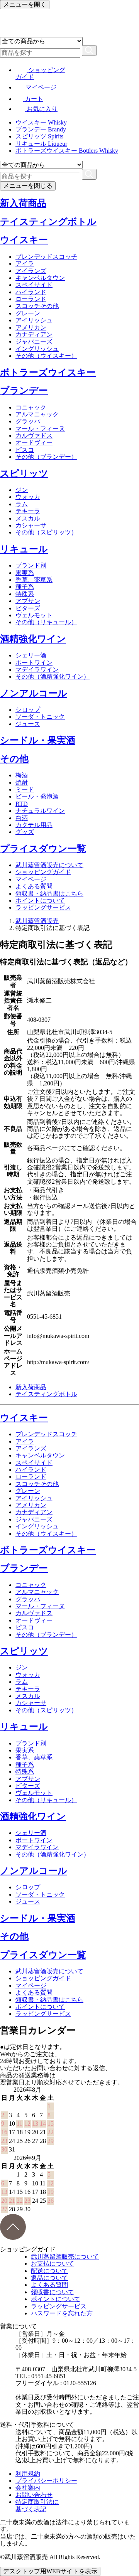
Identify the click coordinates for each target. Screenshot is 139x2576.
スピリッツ (24, 473)
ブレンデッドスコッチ (46, 257)
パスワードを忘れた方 (62, 2313)
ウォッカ (28, 497)
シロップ (28, 710)
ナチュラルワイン (40, 811)
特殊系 (25, 594)
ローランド (31, 299)
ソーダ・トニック (40, 717)
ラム (22, 504)
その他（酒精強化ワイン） (53, 676)
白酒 (22, 818)
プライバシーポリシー (46, 2481)
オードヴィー (34, 442)
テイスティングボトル (48, 222)
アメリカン (31, 328)
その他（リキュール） (46, 622)
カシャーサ (31, 525)
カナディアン (34, 334)
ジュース (28, 724)
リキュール (24, 549)
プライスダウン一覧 (43, 849)
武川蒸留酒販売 (37, 921)
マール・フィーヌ (40, 429)
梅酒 (22, 775)
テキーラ (28, 511)
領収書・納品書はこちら (49, 894)
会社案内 (28, 2488)
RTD (22, 804)
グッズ (25, 832)
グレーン (28, 313)
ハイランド (31, 292)
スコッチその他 (37, 306)
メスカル (28, 518)
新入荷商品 (23, 203)
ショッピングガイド (43, 872)
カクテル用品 (34, 825)
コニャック (31, 407)
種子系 (25, 587)
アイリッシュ (34, 320)
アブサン (28, 601)
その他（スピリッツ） (46, 532)
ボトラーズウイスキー (48, 372)
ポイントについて (40, 901)
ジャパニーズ (34, 341)
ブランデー (24, 391)
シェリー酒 (31, 655)
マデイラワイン (37, 670)
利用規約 (28, 2474)
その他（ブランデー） (46, 457)
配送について (49, 2271)
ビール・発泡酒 (37, 796)
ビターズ (28, 608)
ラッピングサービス (43, 907)
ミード (25, 789)
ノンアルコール (34, 693)
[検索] (89, 51)
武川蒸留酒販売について (49, 865)
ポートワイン (34, 663)
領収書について (53, 2292)
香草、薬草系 (34, 580)
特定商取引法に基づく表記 (37, 2505)
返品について (49, 2278)
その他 (14, 759)
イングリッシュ (37, 349)
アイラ (25, 264)
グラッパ (28, 421)
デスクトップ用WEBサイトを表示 (50, 2571)
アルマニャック (37, 414)
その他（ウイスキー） (46, 356)
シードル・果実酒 (38, 740)
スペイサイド (34, 285)
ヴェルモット (34, 615)
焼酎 (22, 783)
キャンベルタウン (40, 278)
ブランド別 (31, 565)
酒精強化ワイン (33, 639)
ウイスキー (24, 240)
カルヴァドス (34, 436)
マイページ (31, 879)
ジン (22, 490)
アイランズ (31, 271)
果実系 (25, 573)
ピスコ (25, 450)
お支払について (53, 2263)
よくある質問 (34, 886)
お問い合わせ (34, 2495)
